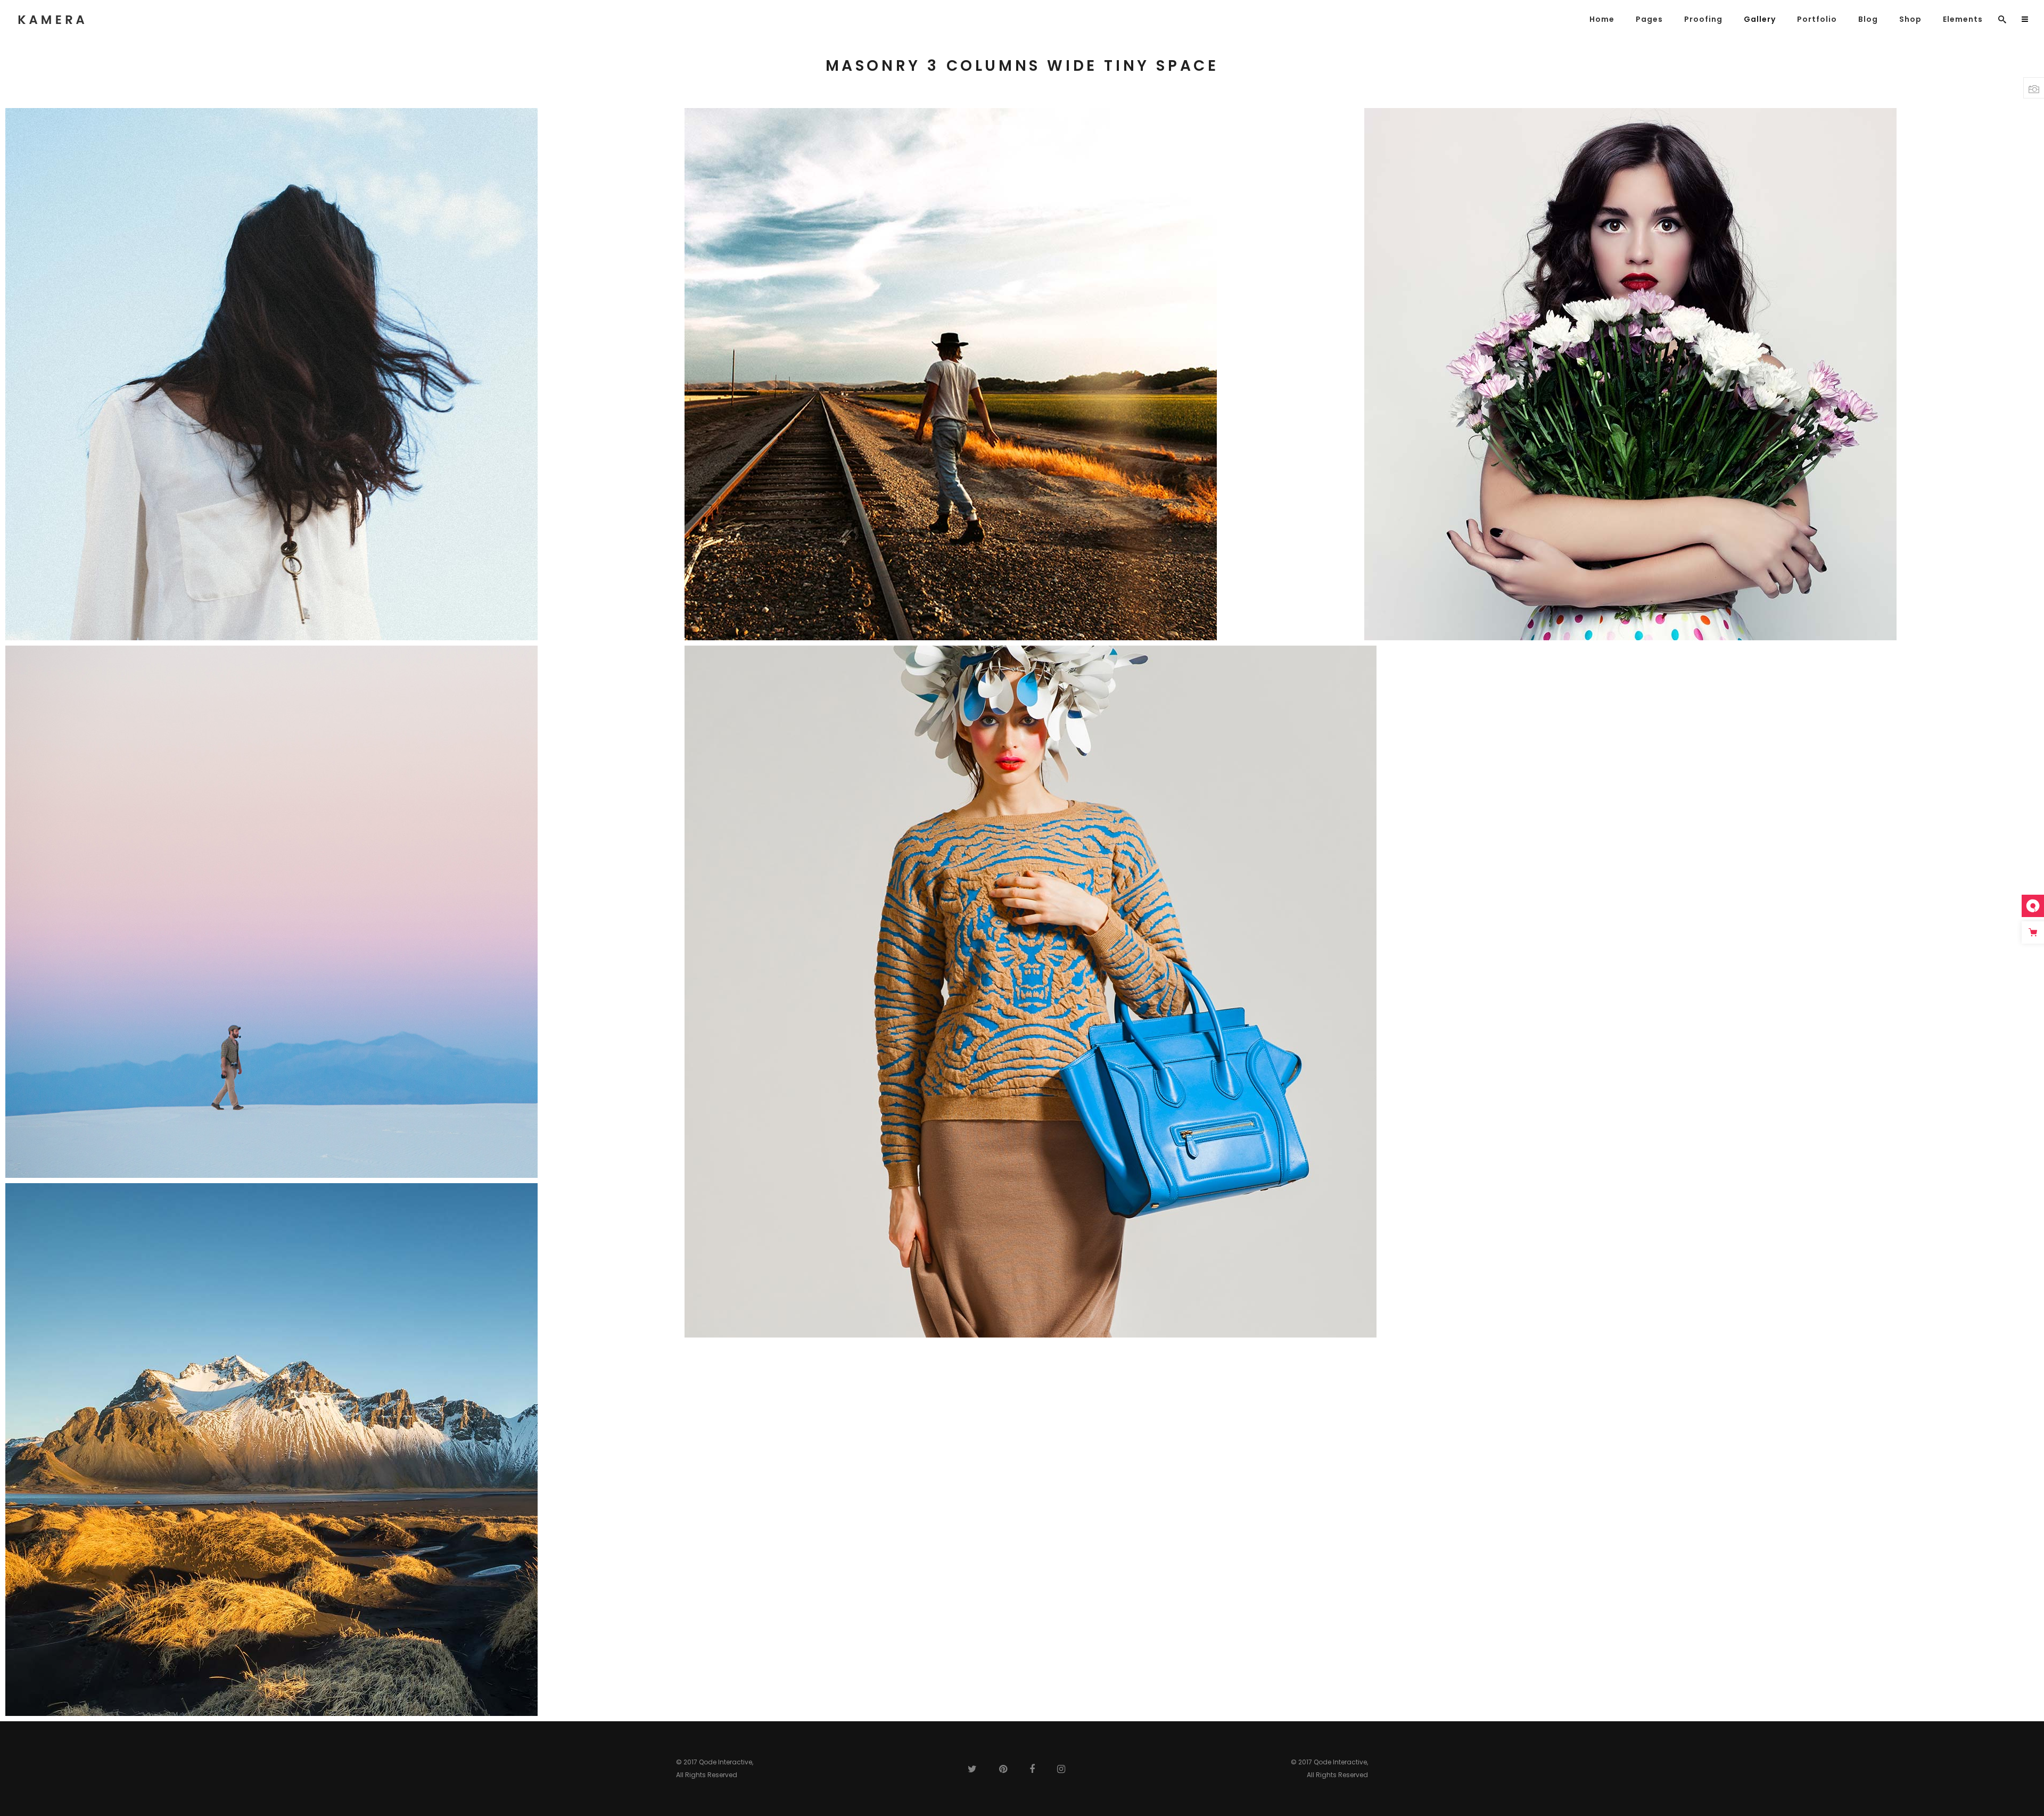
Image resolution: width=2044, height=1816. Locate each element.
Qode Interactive (726, 1762)
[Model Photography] (1361, 992)
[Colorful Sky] (343, 912)
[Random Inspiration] (343, 374)
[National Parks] (1022, 374)
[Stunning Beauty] (343, 1450)
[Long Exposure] (1701, 374)
